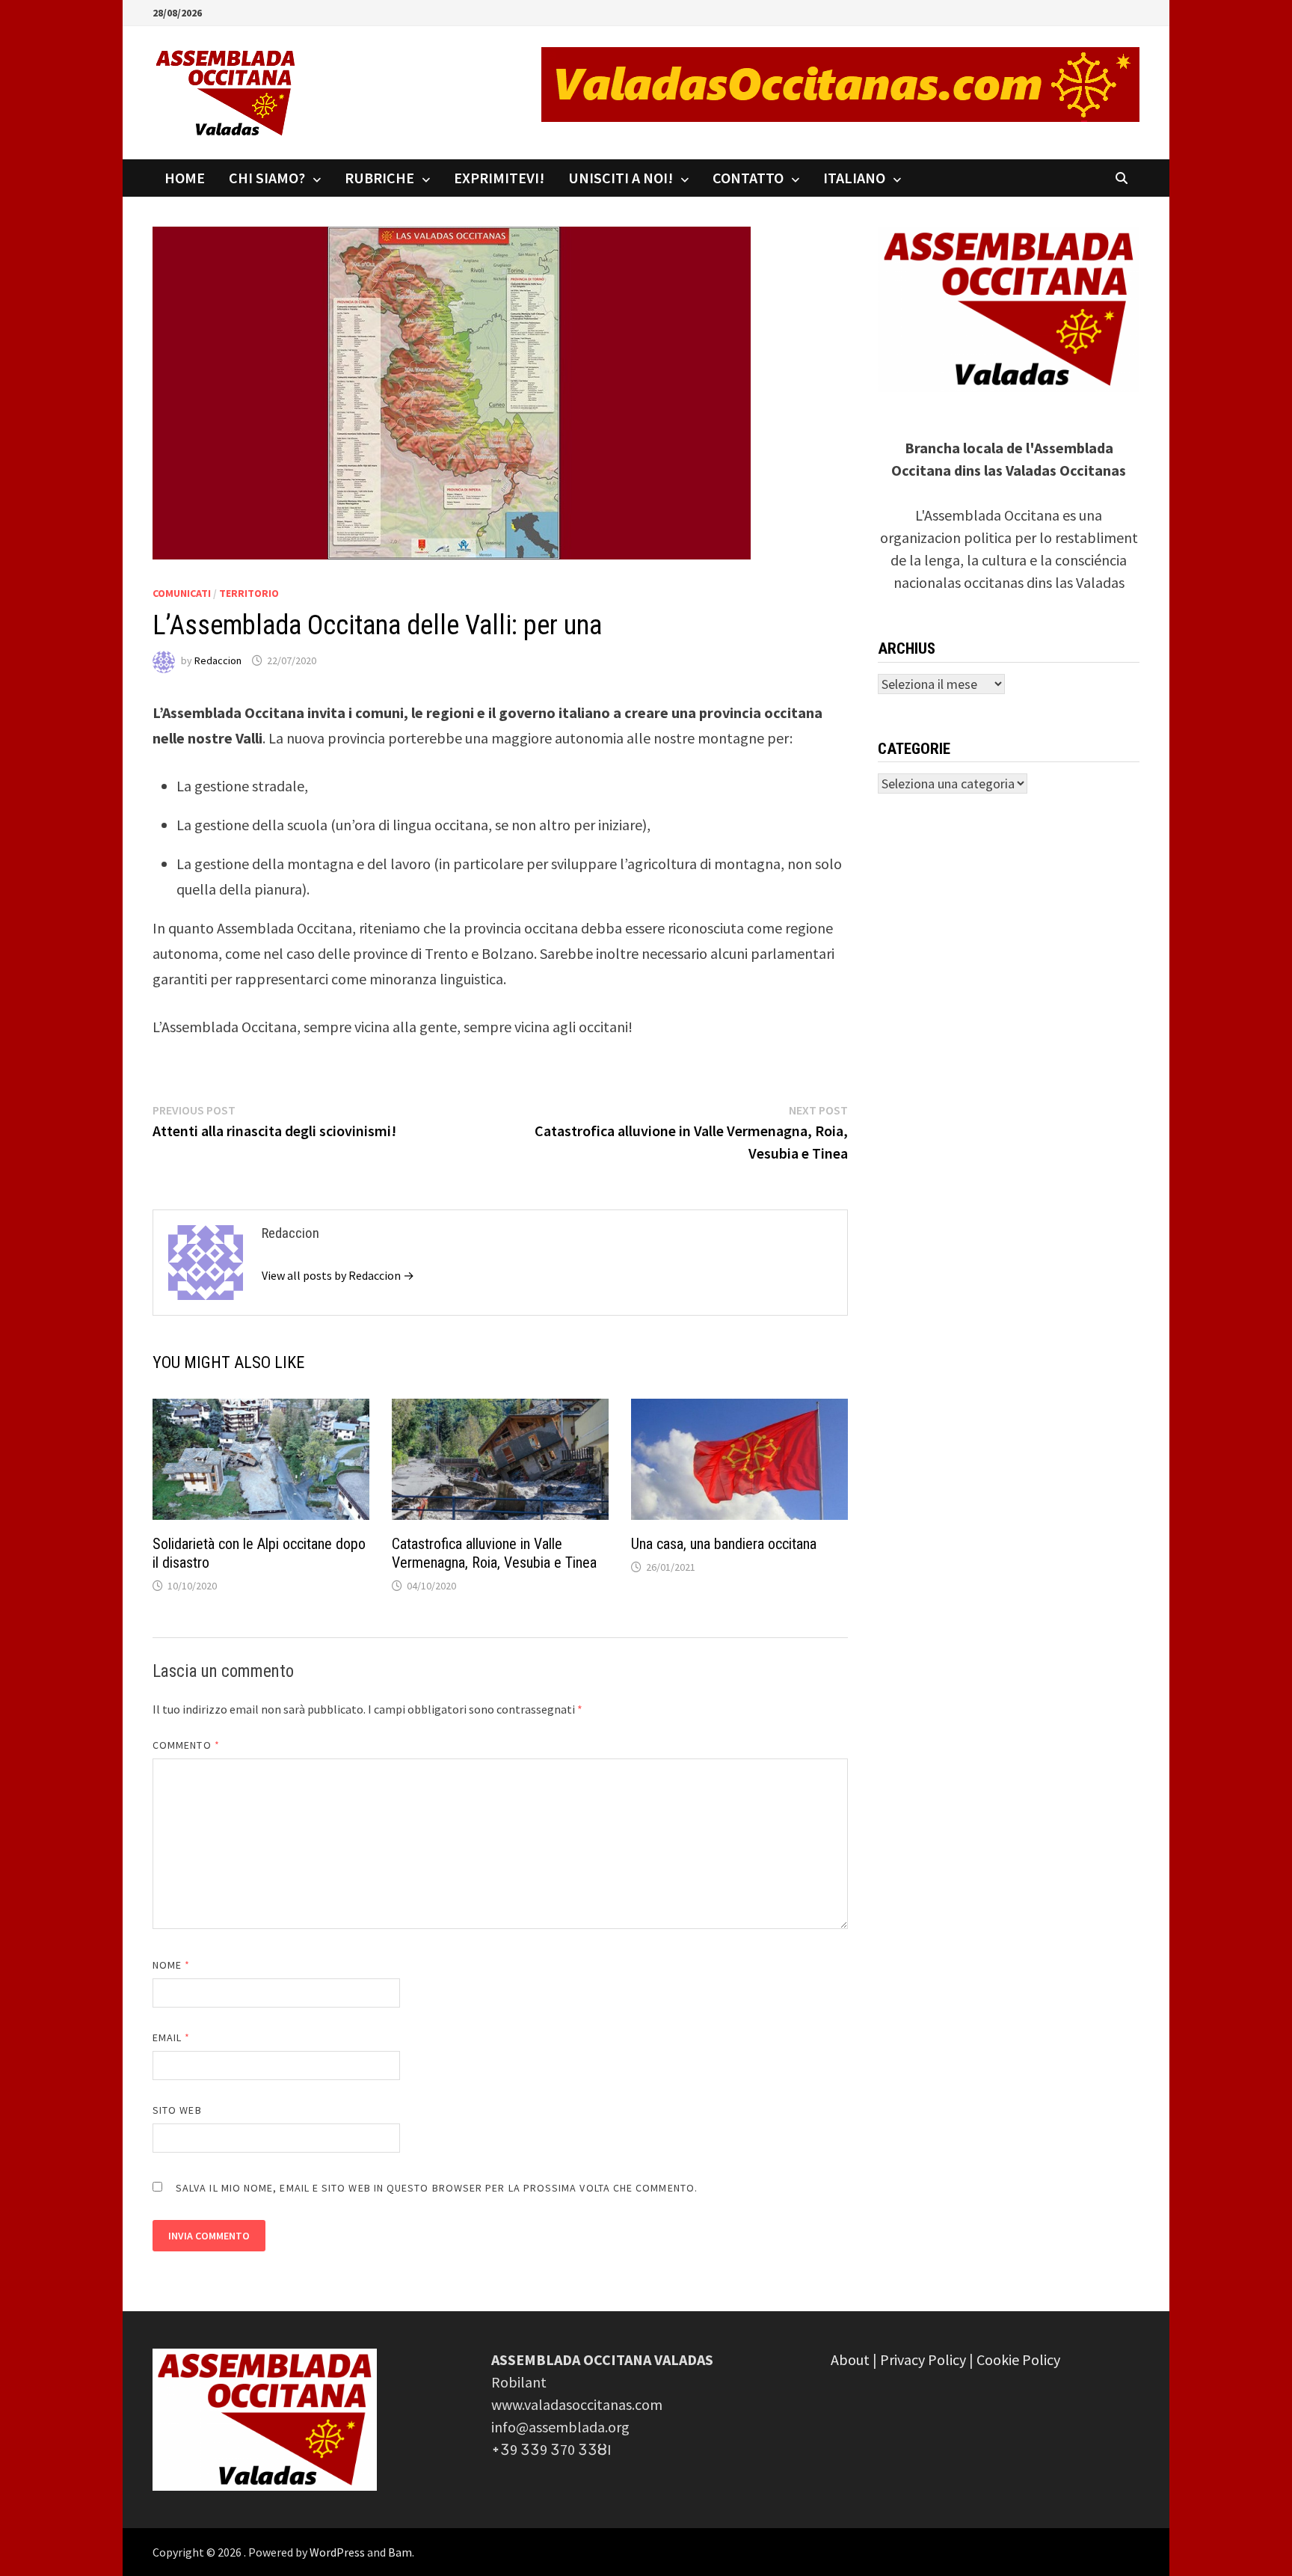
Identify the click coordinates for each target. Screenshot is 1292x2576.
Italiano (854, 178)
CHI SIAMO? (267, 178)
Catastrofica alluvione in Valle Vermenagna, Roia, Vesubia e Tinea (494, 1553)
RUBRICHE (379, 178)
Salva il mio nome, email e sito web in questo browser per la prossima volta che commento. (437, 2188)
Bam (400, 2552)
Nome (171, 1965)
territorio (249, 593)
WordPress (337, 2552)
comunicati (182, 593)
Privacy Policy (923, 2359)
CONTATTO (748, 178)
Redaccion (218, 660)
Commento (186, 1745)
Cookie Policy (1018, 2359)
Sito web (177, 2110)
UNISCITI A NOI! (621, 178)
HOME (185, 178)
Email (172, 2037)
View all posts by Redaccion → (338, 1275)
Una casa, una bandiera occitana (724, 1544)
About (850, 2359)
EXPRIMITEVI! (499, 178)
